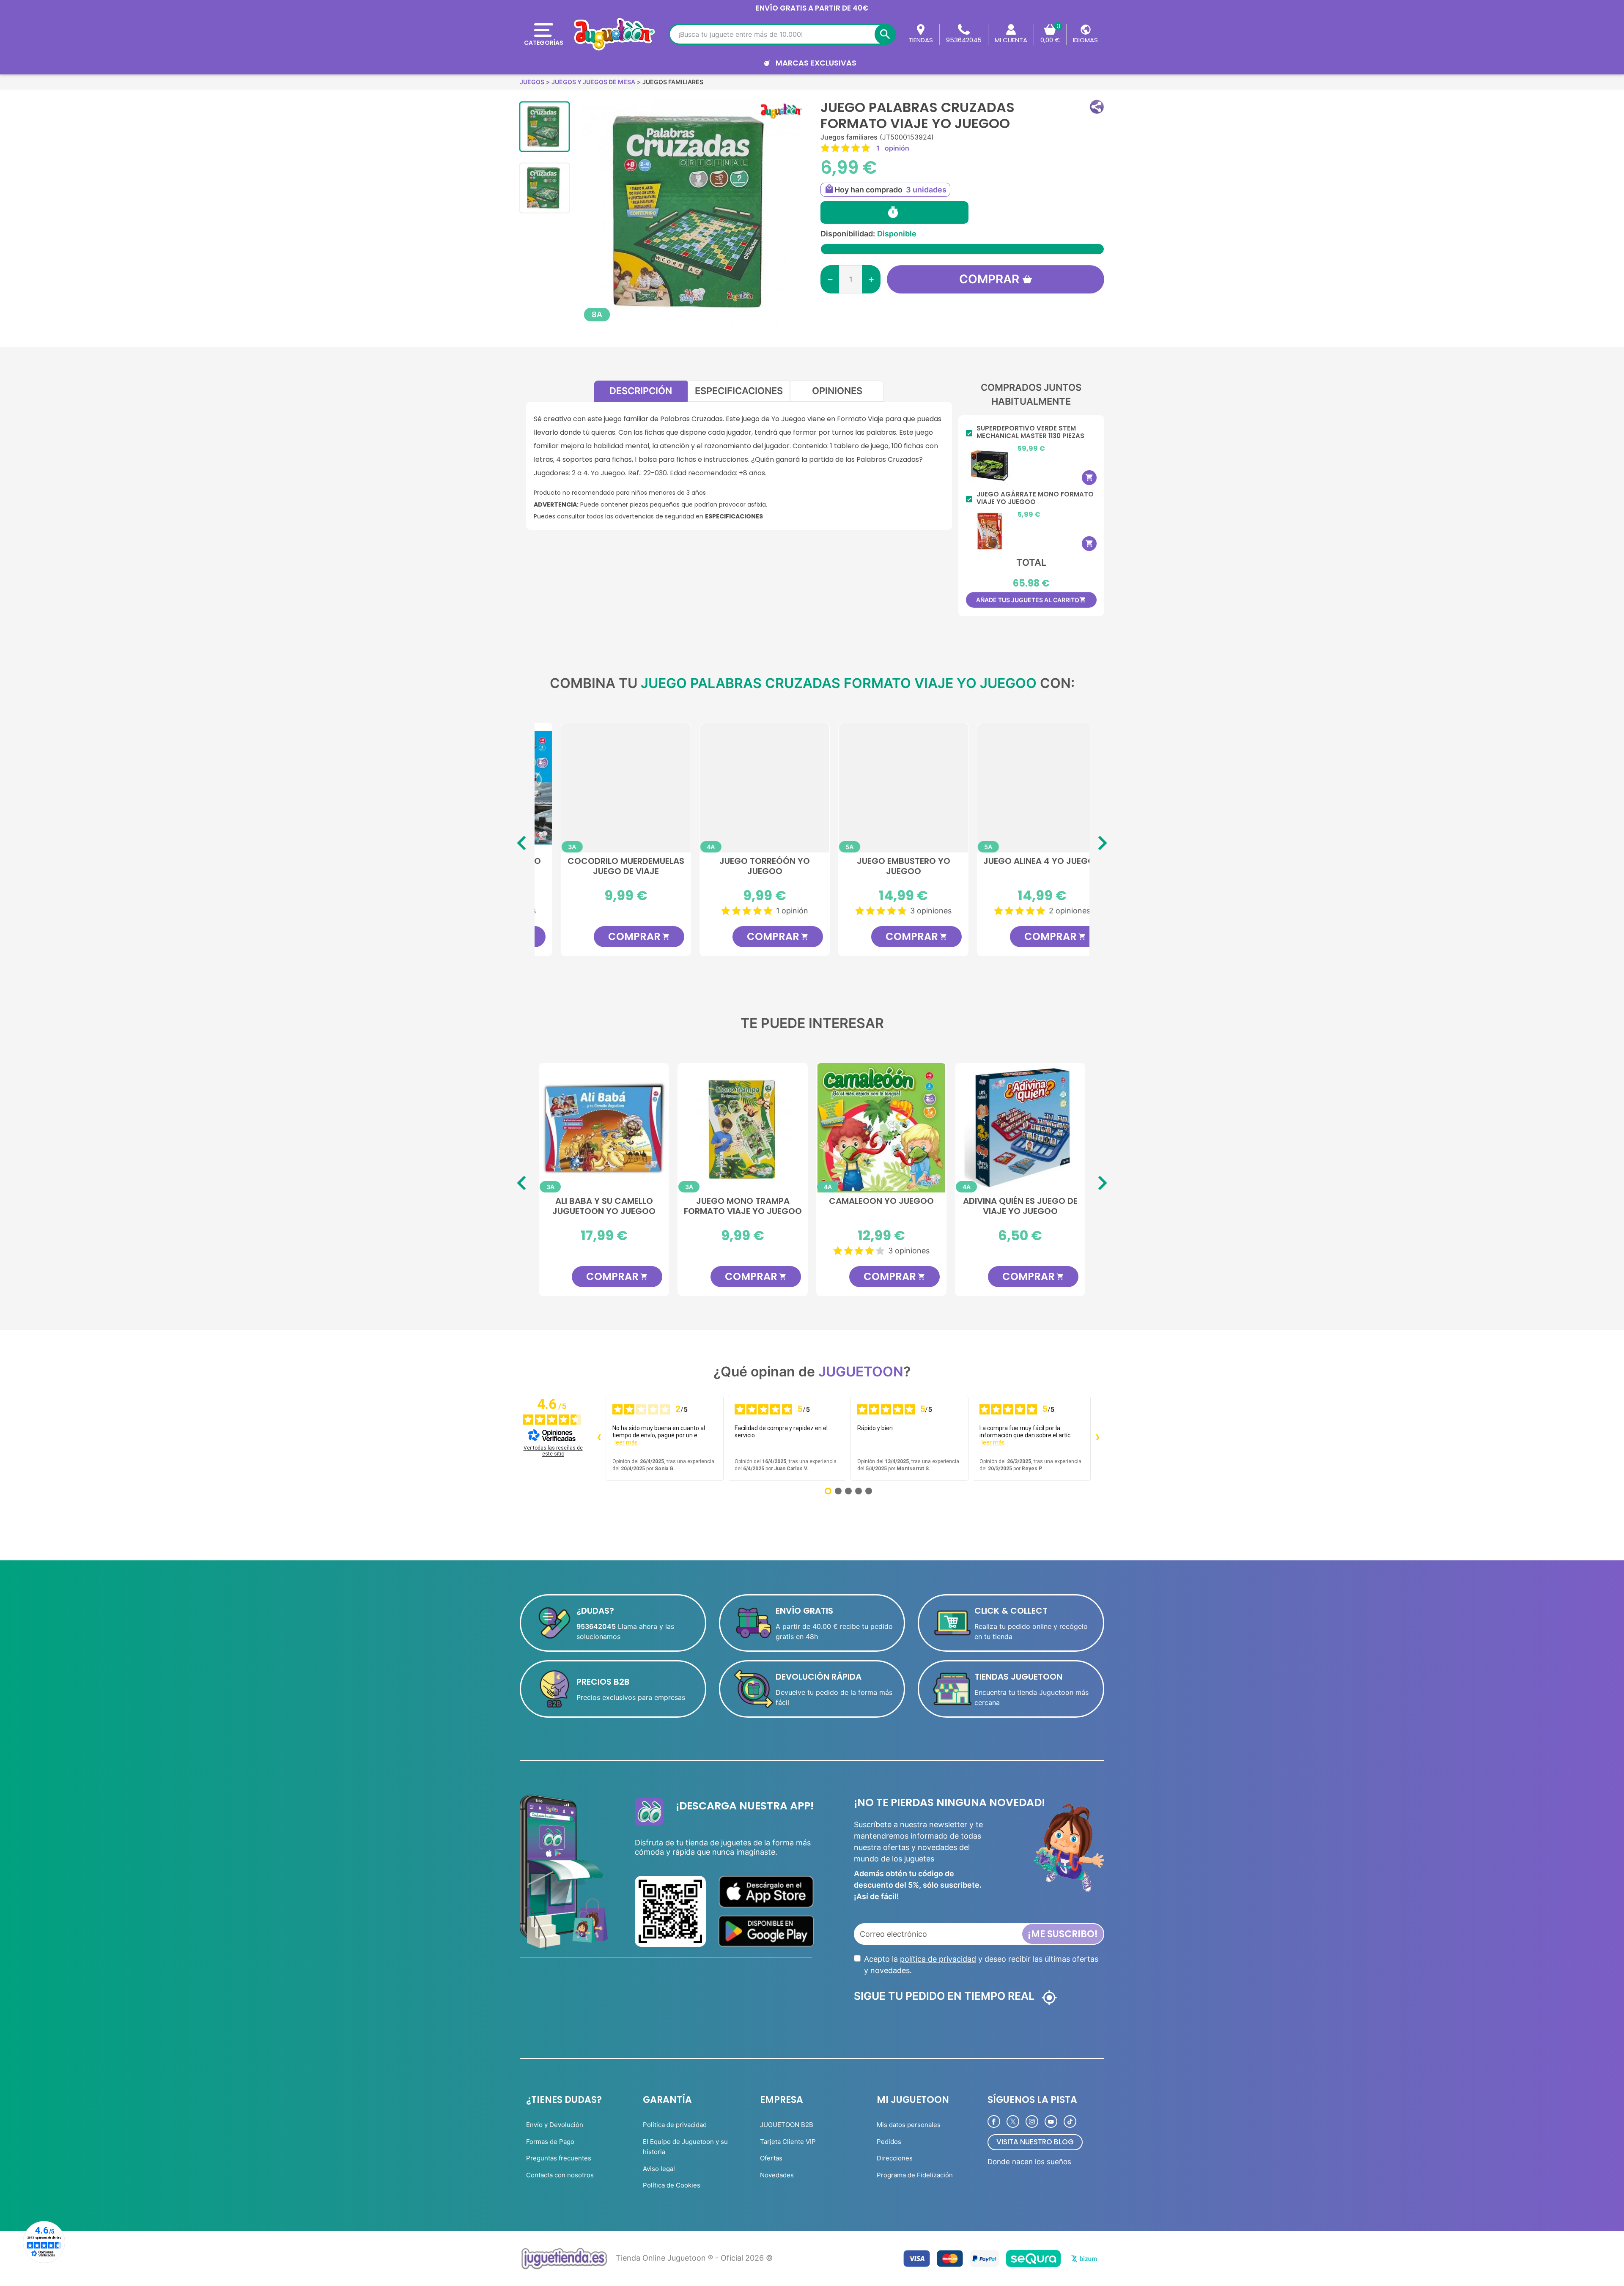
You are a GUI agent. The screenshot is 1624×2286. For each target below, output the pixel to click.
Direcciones (895, 2158)
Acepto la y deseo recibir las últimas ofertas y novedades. (981, 1965)
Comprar (989, 279)
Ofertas (771, 2158)
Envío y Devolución (555, 2125)
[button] (1097, 107)
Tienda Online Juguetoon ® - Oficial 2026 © (694, 2258)
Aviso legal (659, 2169)
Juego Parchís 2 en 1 (604, 1201)
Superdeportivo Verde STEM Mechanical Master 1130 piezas (1030, 432)
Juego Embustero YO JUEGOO (882, 866)
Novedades (777, 2175)
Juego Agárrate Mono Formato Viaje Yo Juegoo (1035, 498)
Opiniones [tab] (837, 391)
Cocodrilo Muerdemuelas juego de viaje (604, 866)
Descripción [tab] (641, 391)
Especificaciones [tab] (739, 391)
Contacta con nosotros (560, 2175)
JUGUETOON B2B (787, 2125)
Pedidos (889, 2142)
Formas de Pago (550, 2142)
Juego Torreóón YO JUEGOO (743, 866)
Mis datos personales (909, 2125)
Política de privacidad (675, 2125)
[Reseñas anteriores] (599, 1438)
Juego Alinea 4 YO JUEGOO (1020, 861)
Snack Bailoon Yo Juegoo (743, 1201)
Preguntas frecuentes (559, 2158)
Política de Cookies (672, 2185)
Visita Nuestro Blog (1035, 2142)
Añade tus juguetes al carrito (1031, 600)
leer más (626, 1442)
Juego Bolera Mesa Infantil (1020, 1206)
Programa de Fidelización (915, 2175)
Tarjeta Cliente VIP (788, 2142)
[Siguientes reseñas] (1097, 1438)
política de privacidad (938, 1959)
